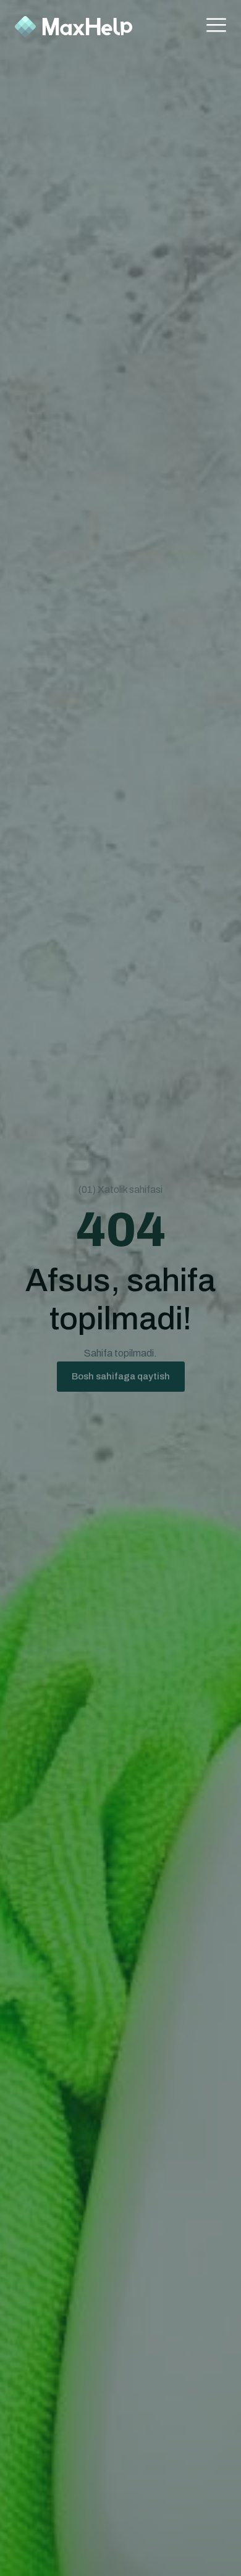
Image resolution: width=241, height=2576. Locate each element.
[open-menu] (216, 27)
